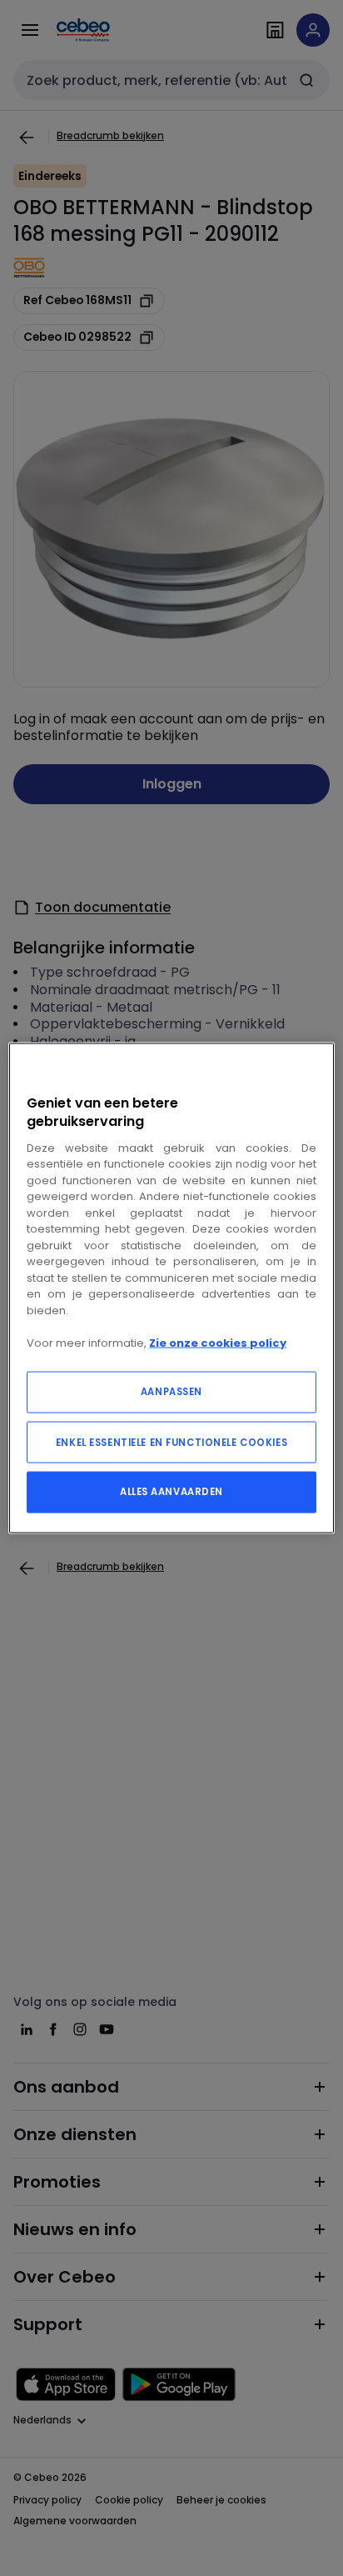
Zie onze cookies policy (218, 1342)
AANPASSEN (171, 1392)
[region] (171, 1288)
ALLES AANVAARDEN (171, 1492)
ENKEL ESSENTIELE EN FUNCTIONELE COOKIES (171, 1443)
